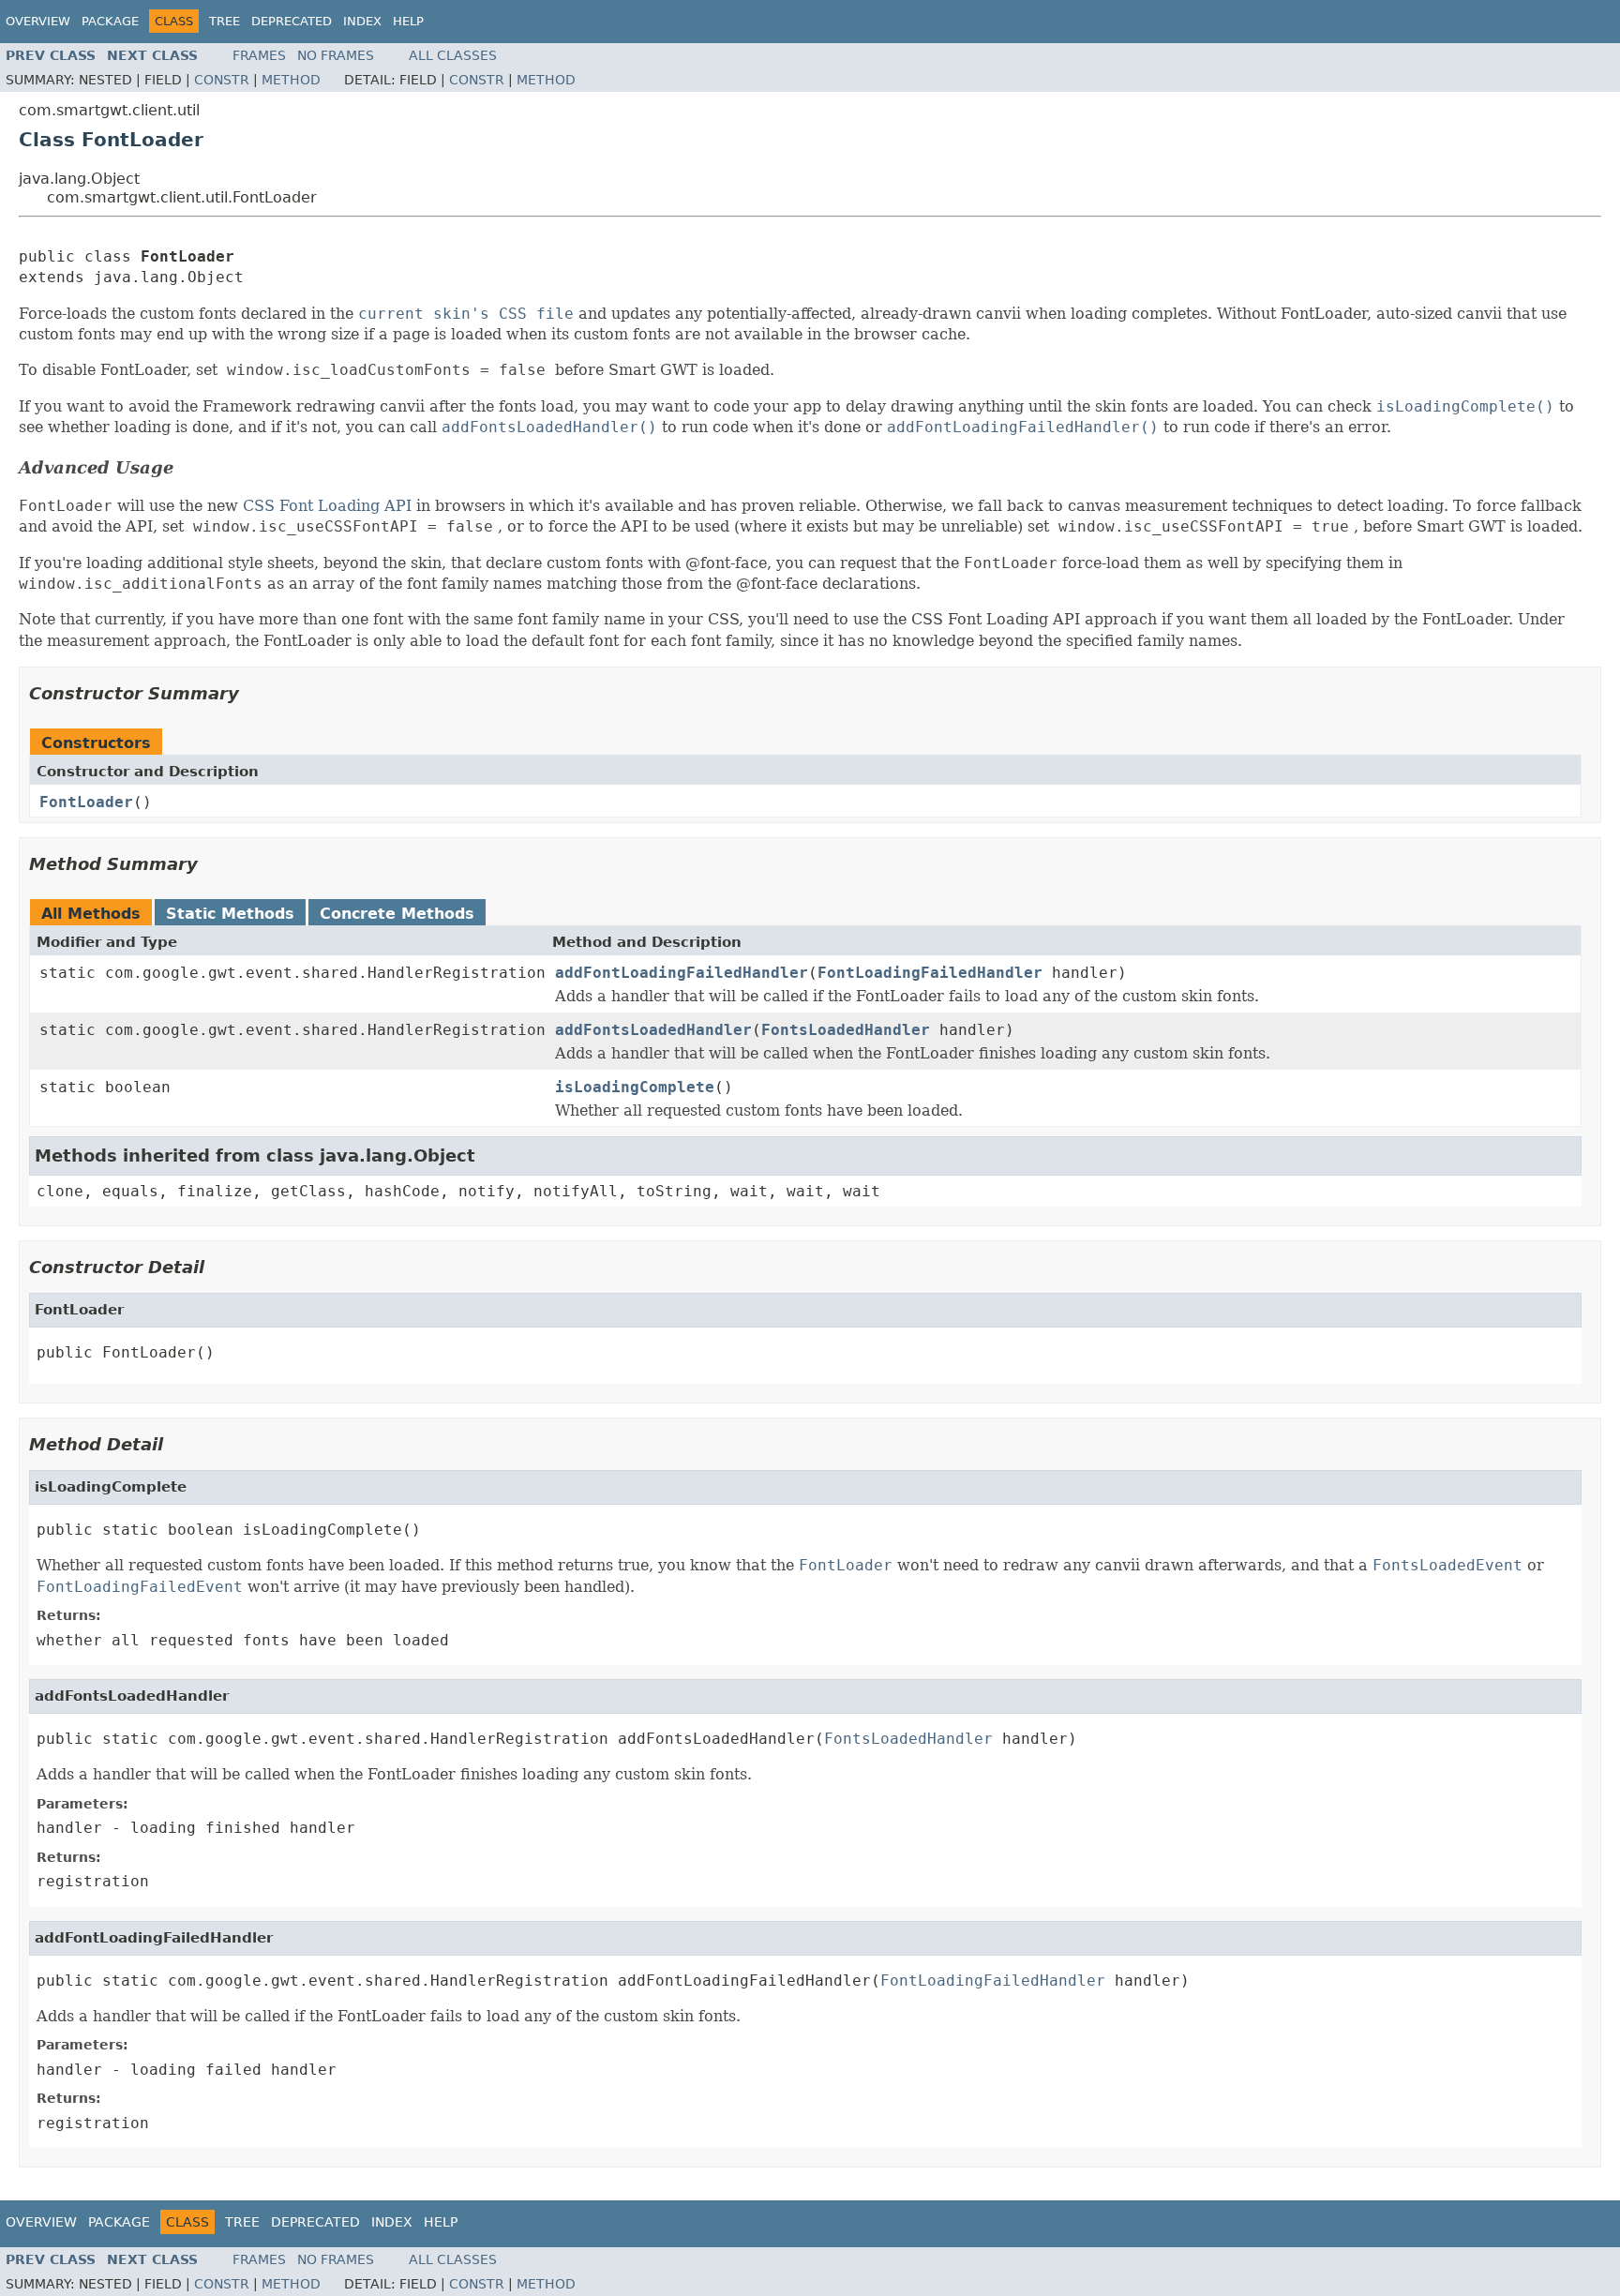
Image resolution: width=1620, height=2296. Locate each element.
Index (362, 21)
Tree (225, 21)
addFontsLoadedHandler (653, 1030)
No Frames (336, 55)
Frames (259, 55)
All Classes (453, 55)
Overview (38, 21)
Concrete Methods (397, 914)
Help (408, 21)
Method (291, 80)
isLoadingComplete (635, 1087)
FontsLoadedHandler (846, 1030)
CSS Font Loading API (327, 506)
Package (110, 21)
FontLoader (86, 802)
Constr (222, 80)
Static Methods (230, 914)
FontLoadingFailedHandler (930, 973)
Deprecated (292, 21)
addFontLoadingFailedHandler (682, 973)
